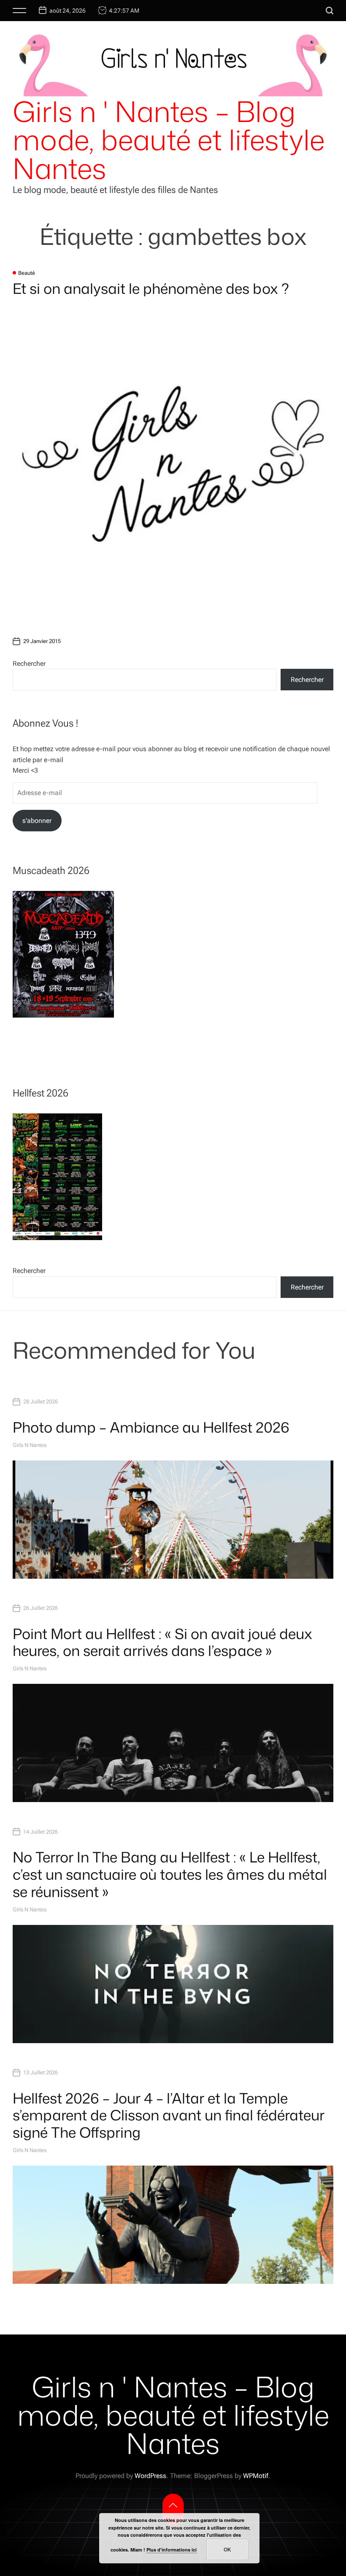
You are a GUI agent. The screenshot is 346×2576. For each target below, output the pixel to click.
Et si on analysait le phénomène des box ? (151, 288)
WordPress (150, 2476)
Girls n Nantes (30, 1445)
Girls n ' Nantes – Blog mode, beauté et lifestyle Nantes (169, 140)
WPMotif (256, 2476)
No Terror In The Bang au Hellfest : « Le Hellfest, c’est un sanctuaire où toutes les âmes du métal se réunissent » (170, 1874)
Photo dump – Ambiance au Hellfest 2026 (151, 1427)
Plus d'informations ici (172, 2550)
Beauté (27, 273)
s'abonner (37, 821)
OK (227, 2549)
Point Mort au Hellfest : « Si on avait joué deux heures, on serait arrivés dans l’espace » (162, 1642)
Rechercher (29, 664)
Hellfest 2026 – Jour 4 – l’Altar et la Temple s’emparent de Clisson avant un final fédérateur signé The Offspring (169, 2115)
